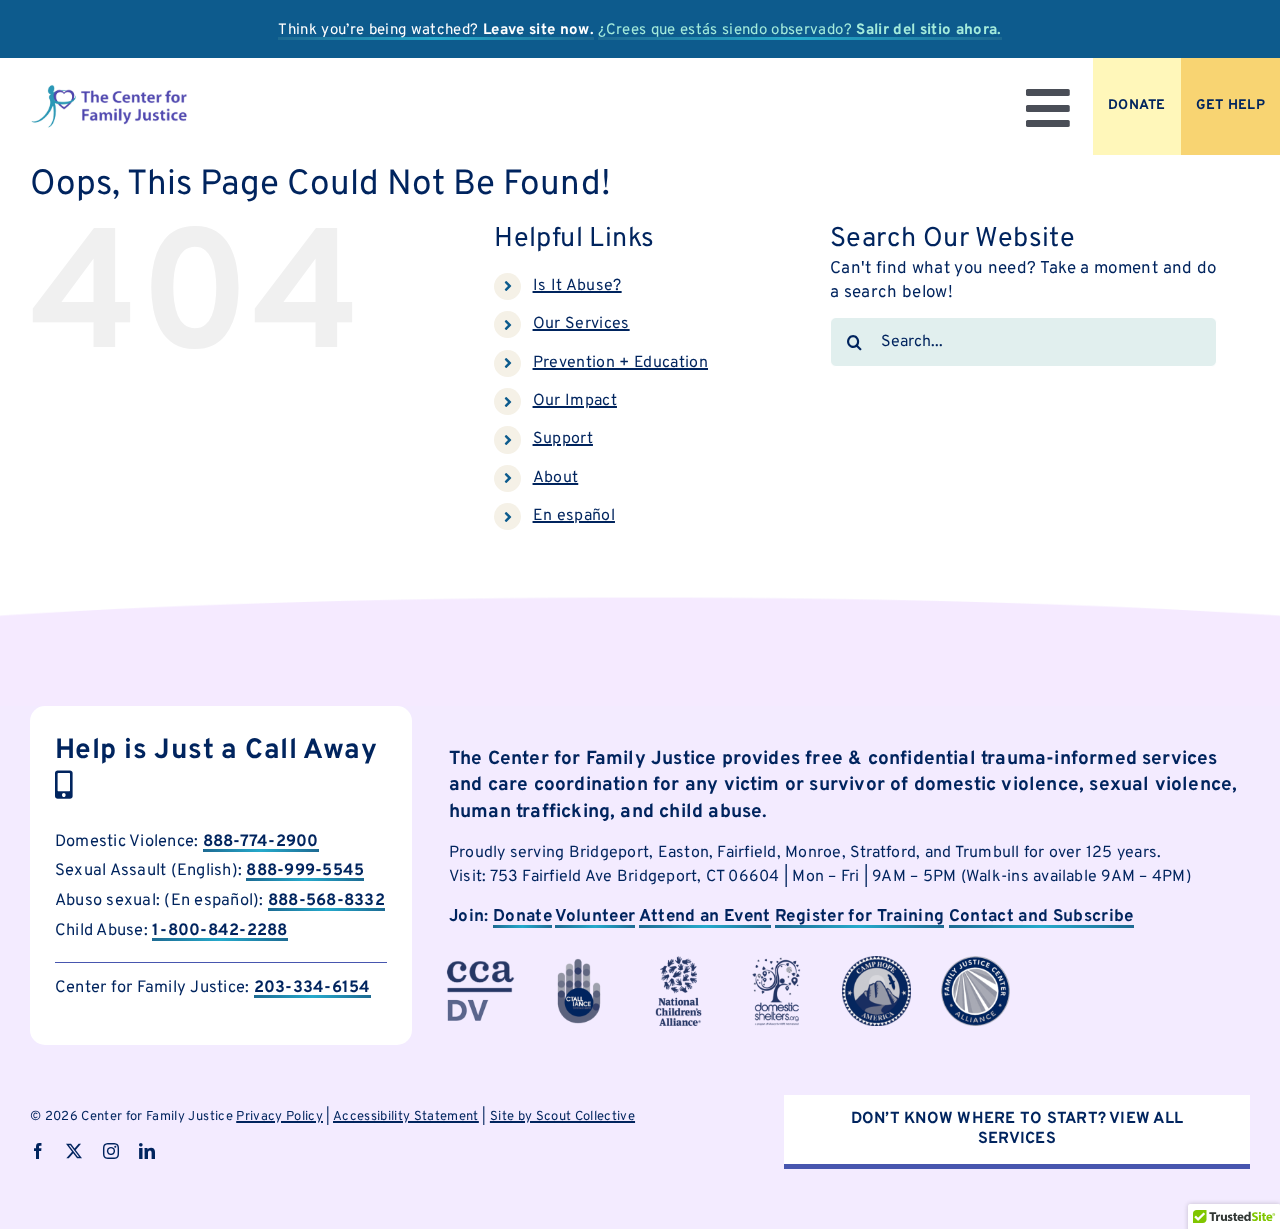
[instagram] (111, 1151)
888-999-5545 (305, 870)
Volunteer (595, 917)
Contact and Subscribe (1041, 917)
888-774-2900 (261, 841)
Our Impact (575, 401)
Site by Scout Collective (562, 1117)
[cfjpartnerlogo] (777, 964)
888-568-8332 (326, 900)
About (556, 478)
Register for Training (859, 917)
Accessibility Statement (406, 1117)
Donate (522, 917)
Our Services (581, 324)
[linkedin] (147, 1151)
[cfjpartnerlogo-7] (876, 964)
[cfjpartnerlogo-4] (678, 964)
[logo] (109, 92)
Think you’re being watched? (436, 30)
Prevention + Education (620, 363)
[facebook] (38, 1151)
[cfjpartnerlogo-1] (578, 964)
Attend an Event (705, 917)
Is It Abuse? (577, 286)
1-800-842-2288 (219, 930)
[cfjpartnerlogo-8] (975, 964)
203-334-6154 (312, 987)
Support (563, 439)
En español (574, 516)
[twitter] (74, 1151)
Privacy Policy (279, 1117)
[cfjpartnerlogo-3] (479, 964)
